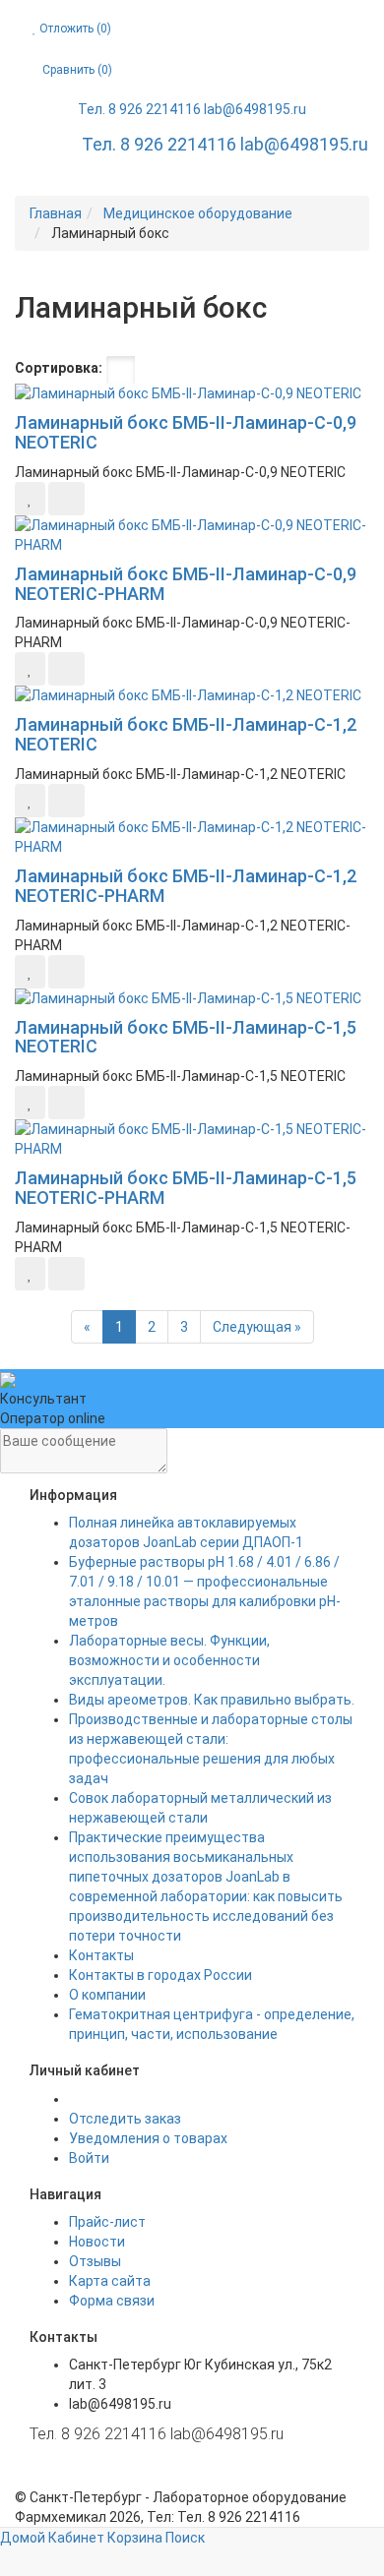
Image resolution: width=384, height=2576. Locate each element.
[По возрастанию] (208, 370)
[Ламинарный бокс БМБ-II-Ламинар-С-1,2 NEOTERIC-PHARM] (192, 837)
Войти (89, 2158)
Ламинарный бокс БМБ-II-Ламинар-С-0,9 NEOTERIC (186, 432)
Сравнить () (76, 70)
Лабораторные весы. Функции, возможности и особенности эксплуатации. (169, 1660)
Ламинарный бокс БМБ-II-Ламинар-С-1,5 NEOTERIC (186, 1037)
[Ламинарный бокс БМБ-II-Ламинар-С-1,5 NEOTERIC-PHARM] (192, 1139)
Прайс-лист (107, 2222)
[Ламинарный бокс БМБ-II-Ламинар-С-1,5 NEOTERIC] (192, 998)
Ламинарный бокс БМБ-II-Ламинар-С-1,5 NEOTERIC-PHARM (186, 1188)
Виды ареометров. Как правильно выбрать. (212, 1700)
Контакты (101, 1955)
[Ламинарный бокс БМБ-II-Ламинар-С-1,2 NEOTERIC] (192, 695)
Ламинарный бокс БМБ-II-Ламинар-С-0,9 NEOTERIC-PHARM (186, 584)
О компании (107, 1995)
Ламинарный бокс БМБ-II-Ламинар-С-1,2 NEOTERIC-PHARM (186, 886)
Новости (97, 2242)
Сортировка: (59, 368)
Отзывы (95, 2261)
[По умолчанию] (121, 370)
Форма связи (112, 2301)
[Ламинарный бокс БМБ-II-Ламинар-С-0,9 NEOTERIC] (192, 393)
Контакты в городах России (160, 1975)
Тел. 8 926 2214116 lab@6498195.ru (192, 109)
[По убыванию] (228, 370)
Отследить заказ (125, 2119)
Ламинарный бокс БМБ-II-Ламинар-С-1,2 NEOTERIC (186, 734)
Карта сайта (110, 2281)
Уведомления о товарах (148, 2138)
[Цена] (180, 370)
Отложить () (74, 29)
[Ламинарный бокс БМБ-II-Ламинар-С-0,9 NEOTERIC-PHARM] (192, 535)
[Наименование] (150, 370)
